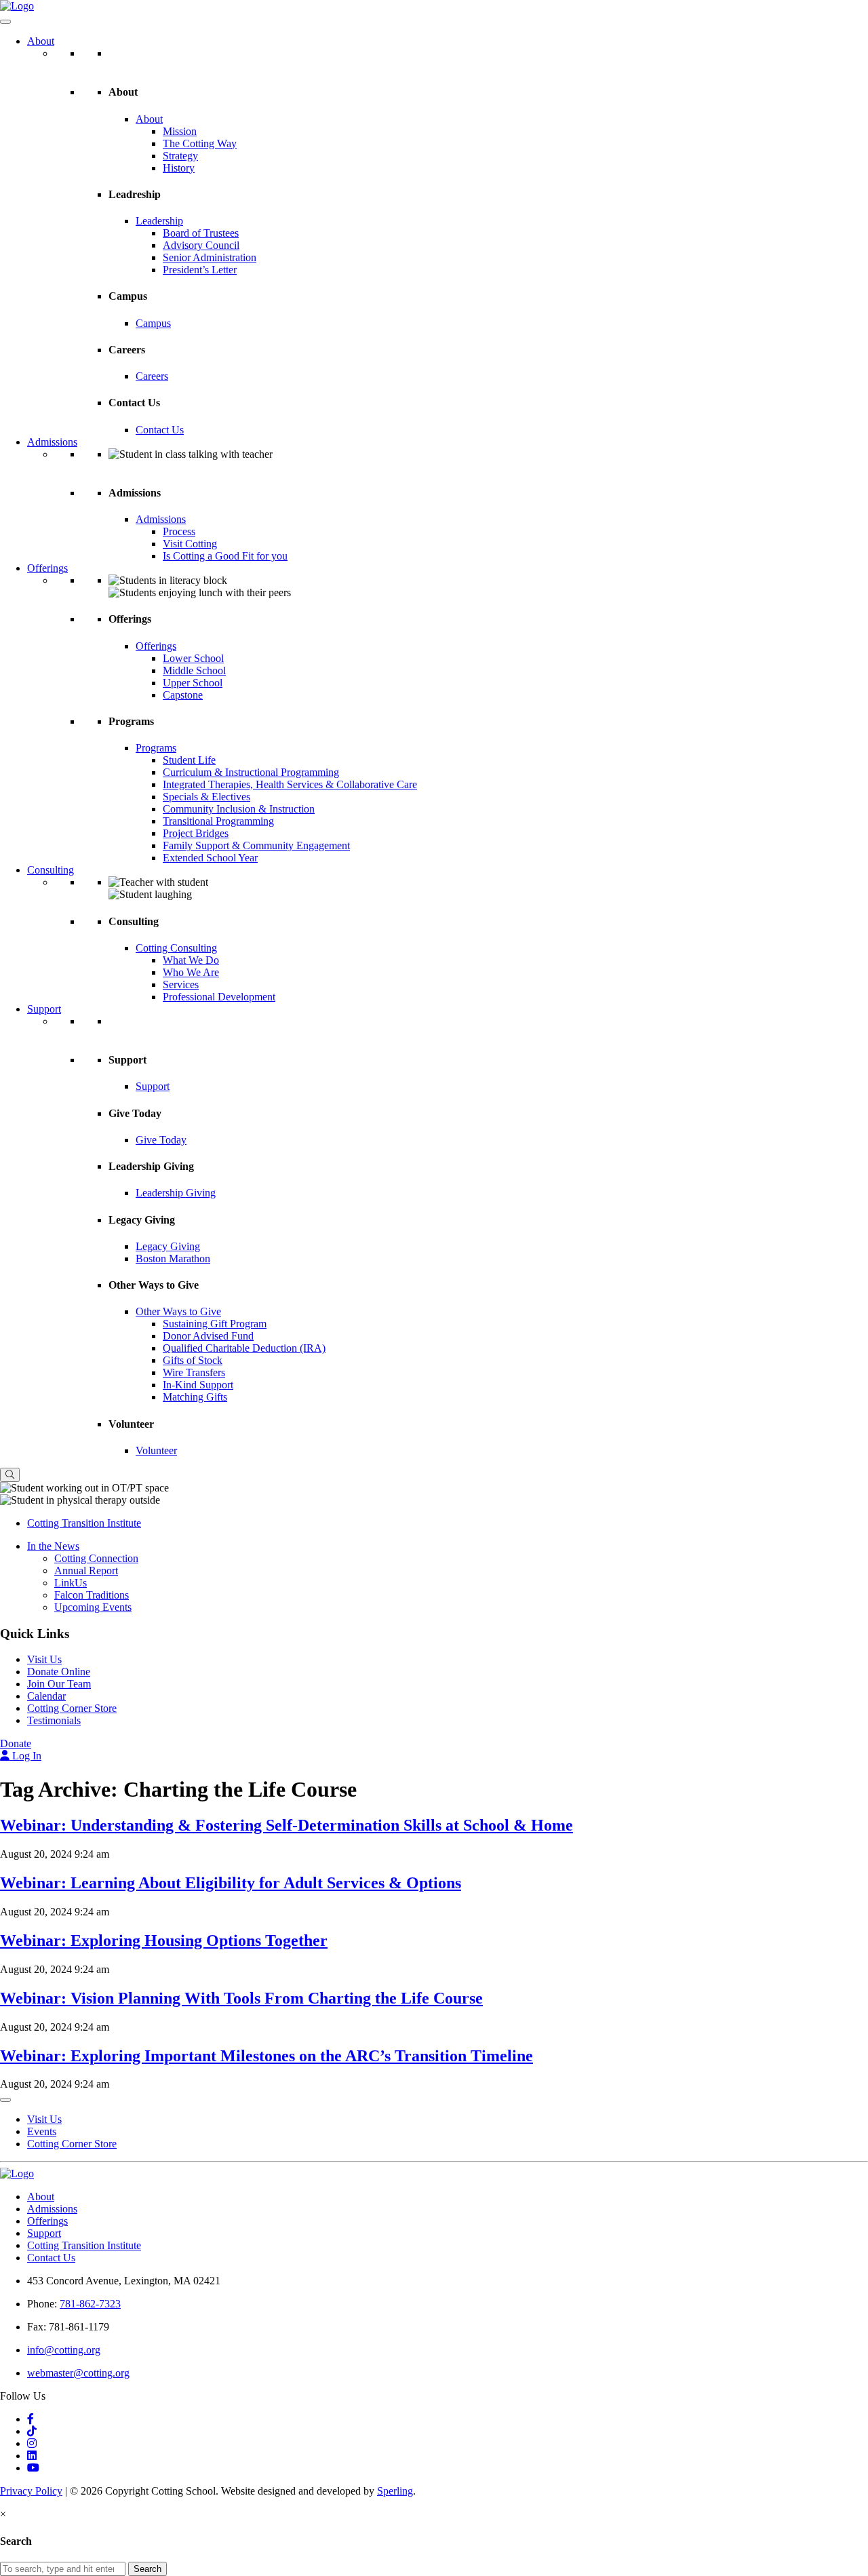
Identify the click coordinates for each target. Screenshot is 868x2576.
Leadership (159, 221)
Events (42, 2131)
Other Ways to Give (178, 1311)
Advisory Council (201, 245)
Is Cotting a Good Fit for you (225, 556)
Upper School (193, 683)
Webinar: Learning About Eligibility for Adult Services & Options (231, 1883)
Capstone (183, 695)
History (179, 168)
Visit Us (44, 1659)
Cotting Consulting (176, 948)
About (41, 41)
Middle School (194, 670)
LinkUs (71, 1583)
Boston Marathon (173, 1258)
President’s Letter (200, 270)
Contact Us (160, 430)
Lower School (193, 658)
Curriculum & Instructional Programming (251, 772)
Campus (153, 323)
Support (44, 1009)
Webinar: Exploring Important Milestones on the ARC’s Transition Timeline (267, 2056)
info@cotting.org (64, 2350)
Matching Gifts (195, 1397)
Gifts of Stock (193, 1360)
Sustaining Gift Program (215, 1324)
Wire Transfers (194, 1372)
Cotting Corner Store (72, 1708)
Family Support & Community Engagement (256, 845)
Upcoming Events (93, 1607)
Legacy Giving (168, 1246)
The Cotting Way (200, 143)
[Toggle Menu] (5, 22)
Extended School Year (210, 858)
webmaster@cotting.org (78, 2373)
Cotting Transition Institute (84, 1523)
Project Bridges (196, 833)
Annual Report (86, 1570)
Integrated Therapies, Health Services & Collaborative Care (290, 784)
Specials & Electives (206, 797)
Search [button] (147, 2569)
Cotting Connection (96, 1558)
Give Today (161, 1140)
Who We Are (191, 972)
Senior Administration (210, 257)
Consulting (51, 870)
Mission (180, 131)
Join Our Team (59, 1684)
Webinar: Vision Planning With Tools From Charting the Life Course (241, 1998)
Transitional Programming (218, 821)
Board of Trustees (201, 233)
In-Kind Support (198, 1385)
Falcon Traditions (92, 1595)
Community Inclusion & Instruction (239, 809)
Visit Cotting (190, 544)
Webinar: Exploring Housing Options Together (164, 1940)
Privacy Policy (31, 2491)
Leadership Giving (176, 1193)
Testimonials (54, 1720)
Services (181, 984)
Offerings (47, 568)
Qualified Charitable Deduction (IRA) (244, 1348)
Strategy (180, 156)
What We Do (191, 960)
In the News (53, 1546)
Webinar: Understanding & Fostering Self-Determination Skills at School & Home (287, 1825)
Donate (16, 1743)
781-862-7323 (90, 2304)
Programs (156, 748)
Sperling (395, 2491)
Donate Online (59, 1672)
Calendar (46, 1696)
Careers (152, 376)
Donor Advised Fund (208, 1336)
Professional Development (219, 997)
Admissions (52, 442)
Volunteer (156, 1450)
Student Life (189, 760)
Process (179, 531)
